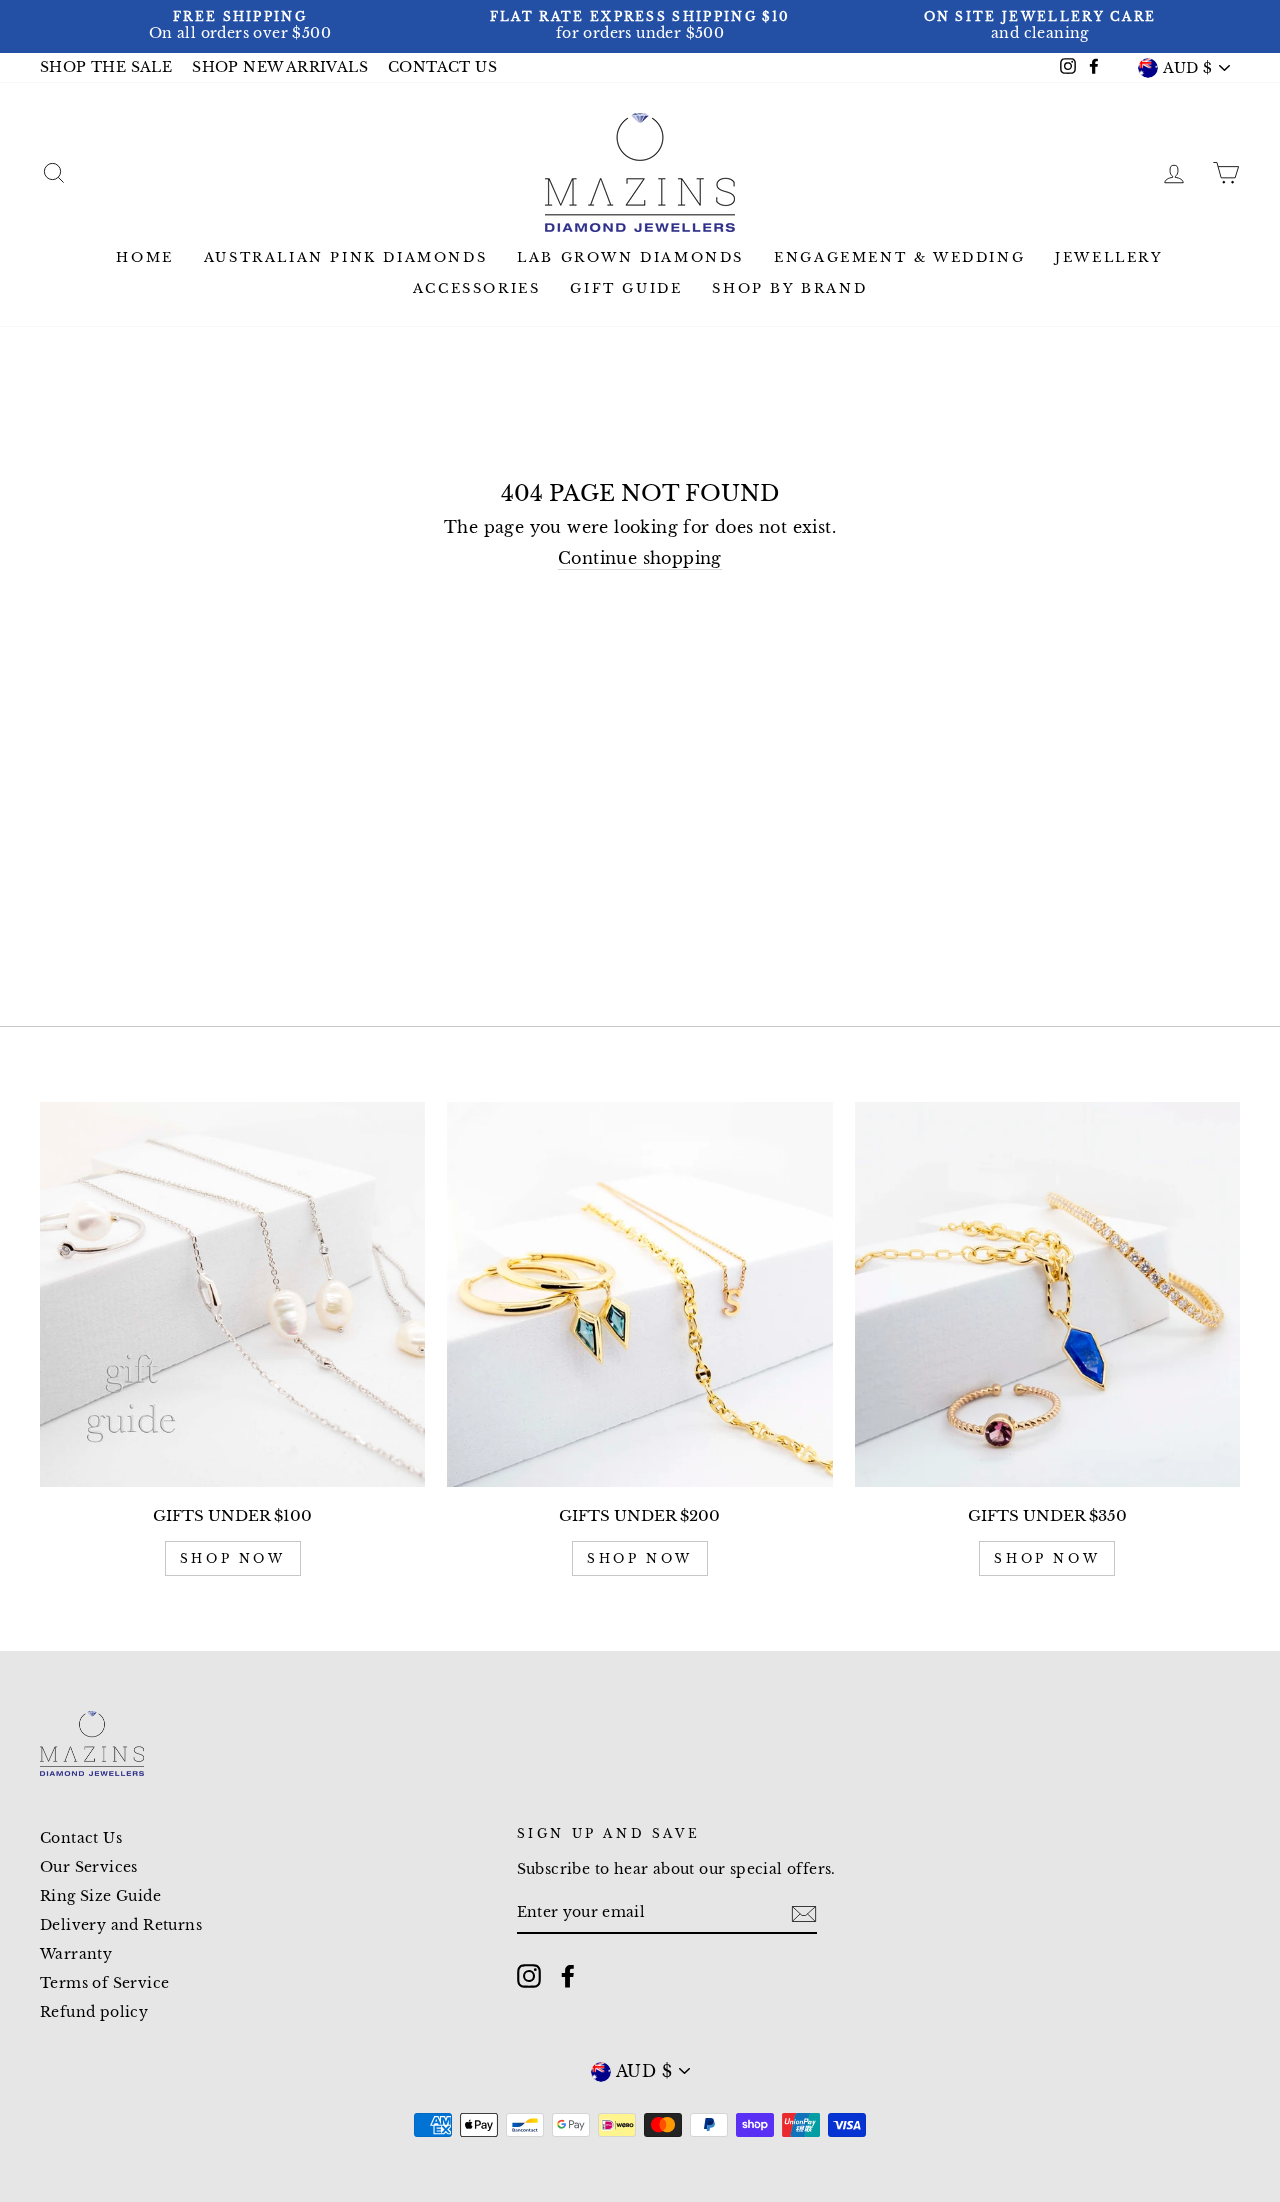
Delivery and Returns (121, 1925)
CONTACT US (442, 67)
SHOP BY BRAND (789, 288)
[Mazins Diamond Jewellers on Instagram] (529, 1976)
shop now (233, 1558)
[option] (240, 26)
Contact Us (81, 1838)
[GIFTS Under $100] (232, 1294)
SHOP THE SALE (106, 67)
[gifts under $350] (1047, 1294)
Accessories (477, 288)
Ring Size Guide (100, 1896)
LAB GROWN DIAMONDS (630, 257)
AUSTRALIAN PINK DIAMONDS (345, 257)
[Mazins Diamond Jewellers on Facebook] (568, 1976)
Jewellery (1109, 257)
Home (144, 257)
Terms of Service (104, 1983)
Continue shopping (640, 558)
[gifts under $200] (639, 1294)
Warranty (76, 1954)
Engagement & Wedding (899, 257)
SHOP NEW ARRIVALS (280, 67)
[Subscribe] (804, 1914)
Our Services (89, 1867)
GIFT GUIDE (626, 288)
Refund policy (94, 2012)
